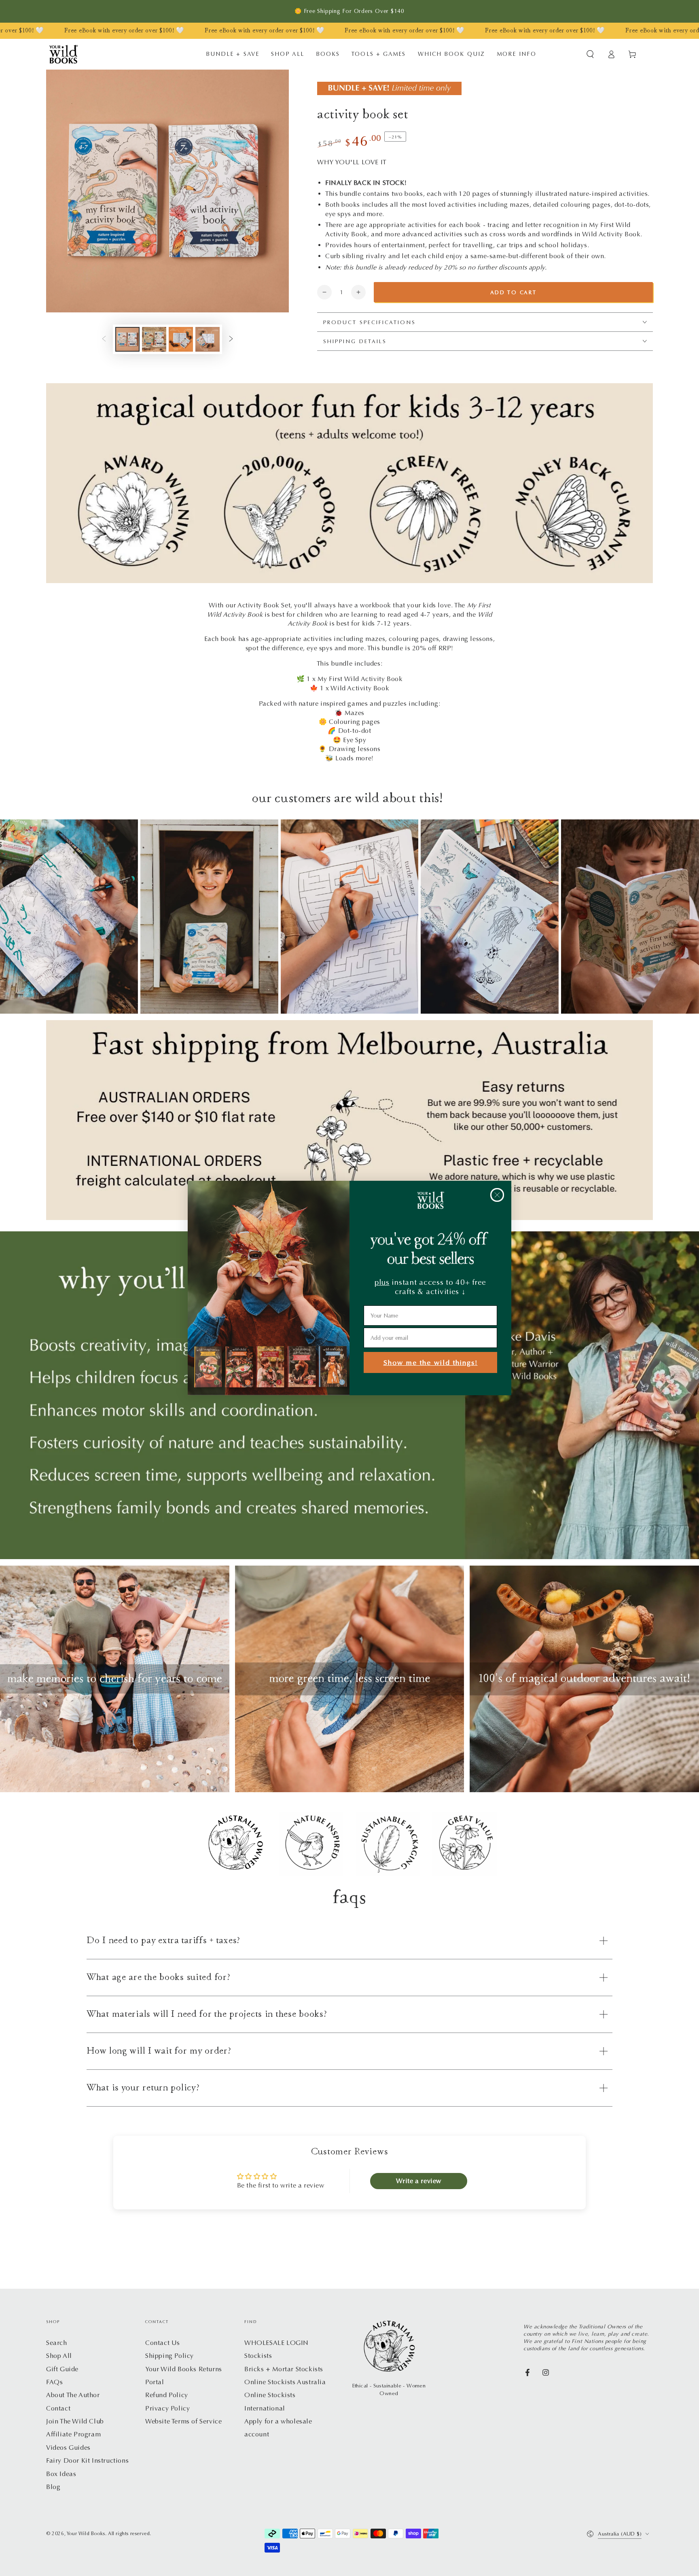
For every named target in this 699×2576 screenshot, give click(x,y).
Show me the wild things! (431, 1363)
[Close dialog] (497, 1195)
